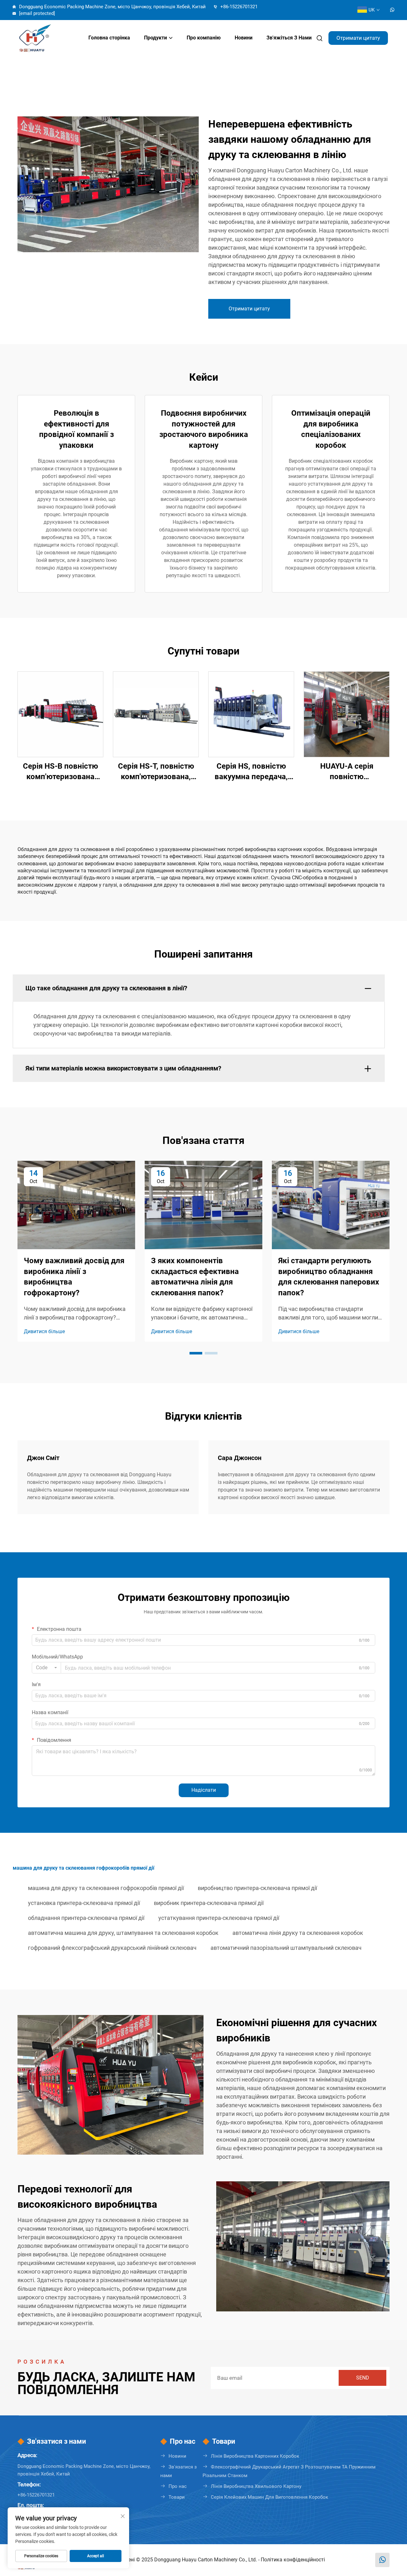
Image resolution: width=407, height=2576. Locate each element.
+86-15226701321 (238, 7)
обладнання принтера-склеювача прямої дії (86, 1918)
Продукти (155, 38)
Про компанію (204, 38)
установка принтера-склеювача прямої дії (84, 1903)
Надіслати (204, 1790)
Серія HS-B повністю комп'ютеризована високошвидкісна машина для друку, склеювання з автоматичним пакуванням (60, 772)
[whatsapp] (392, 10)
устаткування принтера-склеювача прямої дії (219, 1918)
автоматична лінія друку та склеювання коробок (298, 1933)
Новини (244, 38)
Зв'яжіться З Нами (289, 38)
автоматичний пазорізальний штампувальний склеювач (286, 1948)
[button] (196, 1353)
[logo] (46, 38)
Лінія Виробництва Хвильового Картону (256, 2486)
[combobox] (46, 1668)
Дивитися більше (44, 1331)
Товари (177, 2497)
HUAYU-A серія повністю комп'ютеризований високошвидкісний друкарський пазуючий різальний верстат (347, 772)
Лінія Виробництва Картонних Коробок (255, 2456)
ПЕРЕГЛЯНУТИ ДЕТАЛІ (61, 714)
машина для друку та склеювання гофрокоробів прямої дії (106, 1888)
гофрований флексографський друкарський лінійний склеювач (112, 1948)
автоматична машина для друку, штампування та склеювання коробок (123, 1933)
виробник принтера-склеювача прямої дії (209, 1903)
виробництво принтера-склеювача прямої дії (257, 1888)
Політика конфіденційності (293, 2560)
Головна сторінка (109, 38)
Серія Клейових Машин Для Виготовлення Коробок (269, 2497)
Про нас (178, 2486)
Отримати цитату (358, 38)
